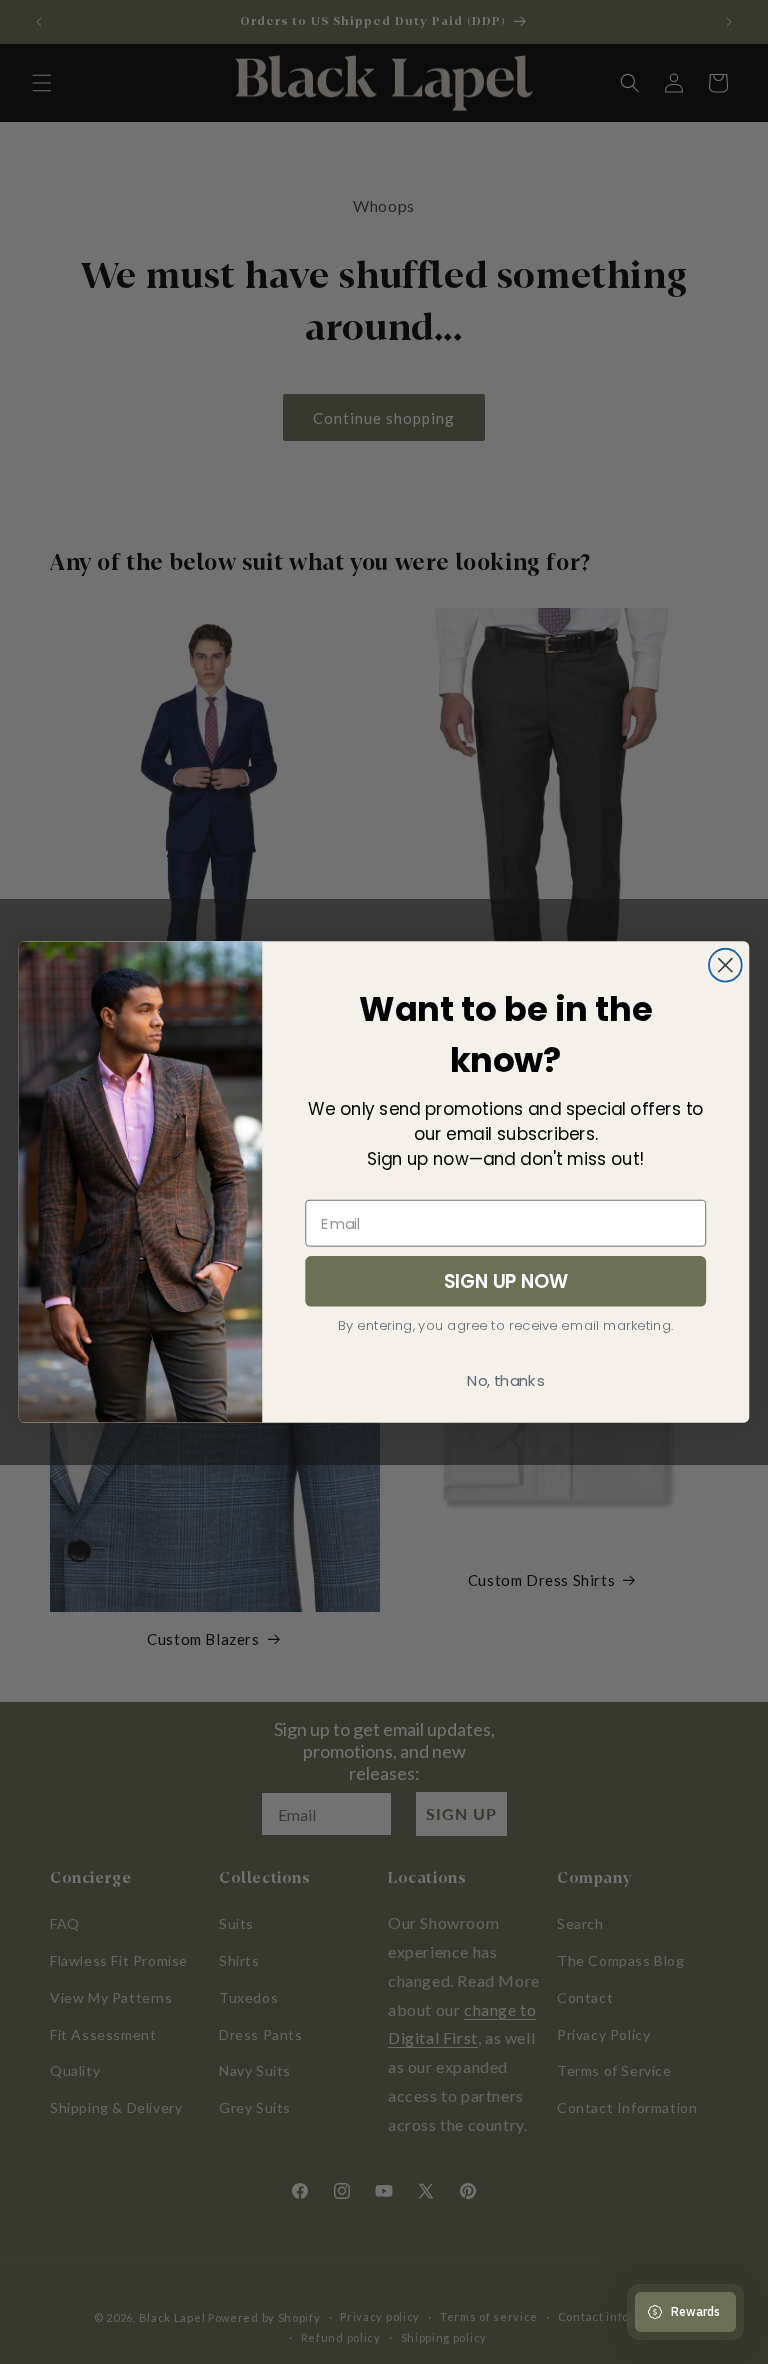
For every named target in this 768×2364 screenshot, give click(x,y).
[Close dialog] (725, 965)
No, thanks (505, 1381)
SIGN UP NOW (506, 1281)
